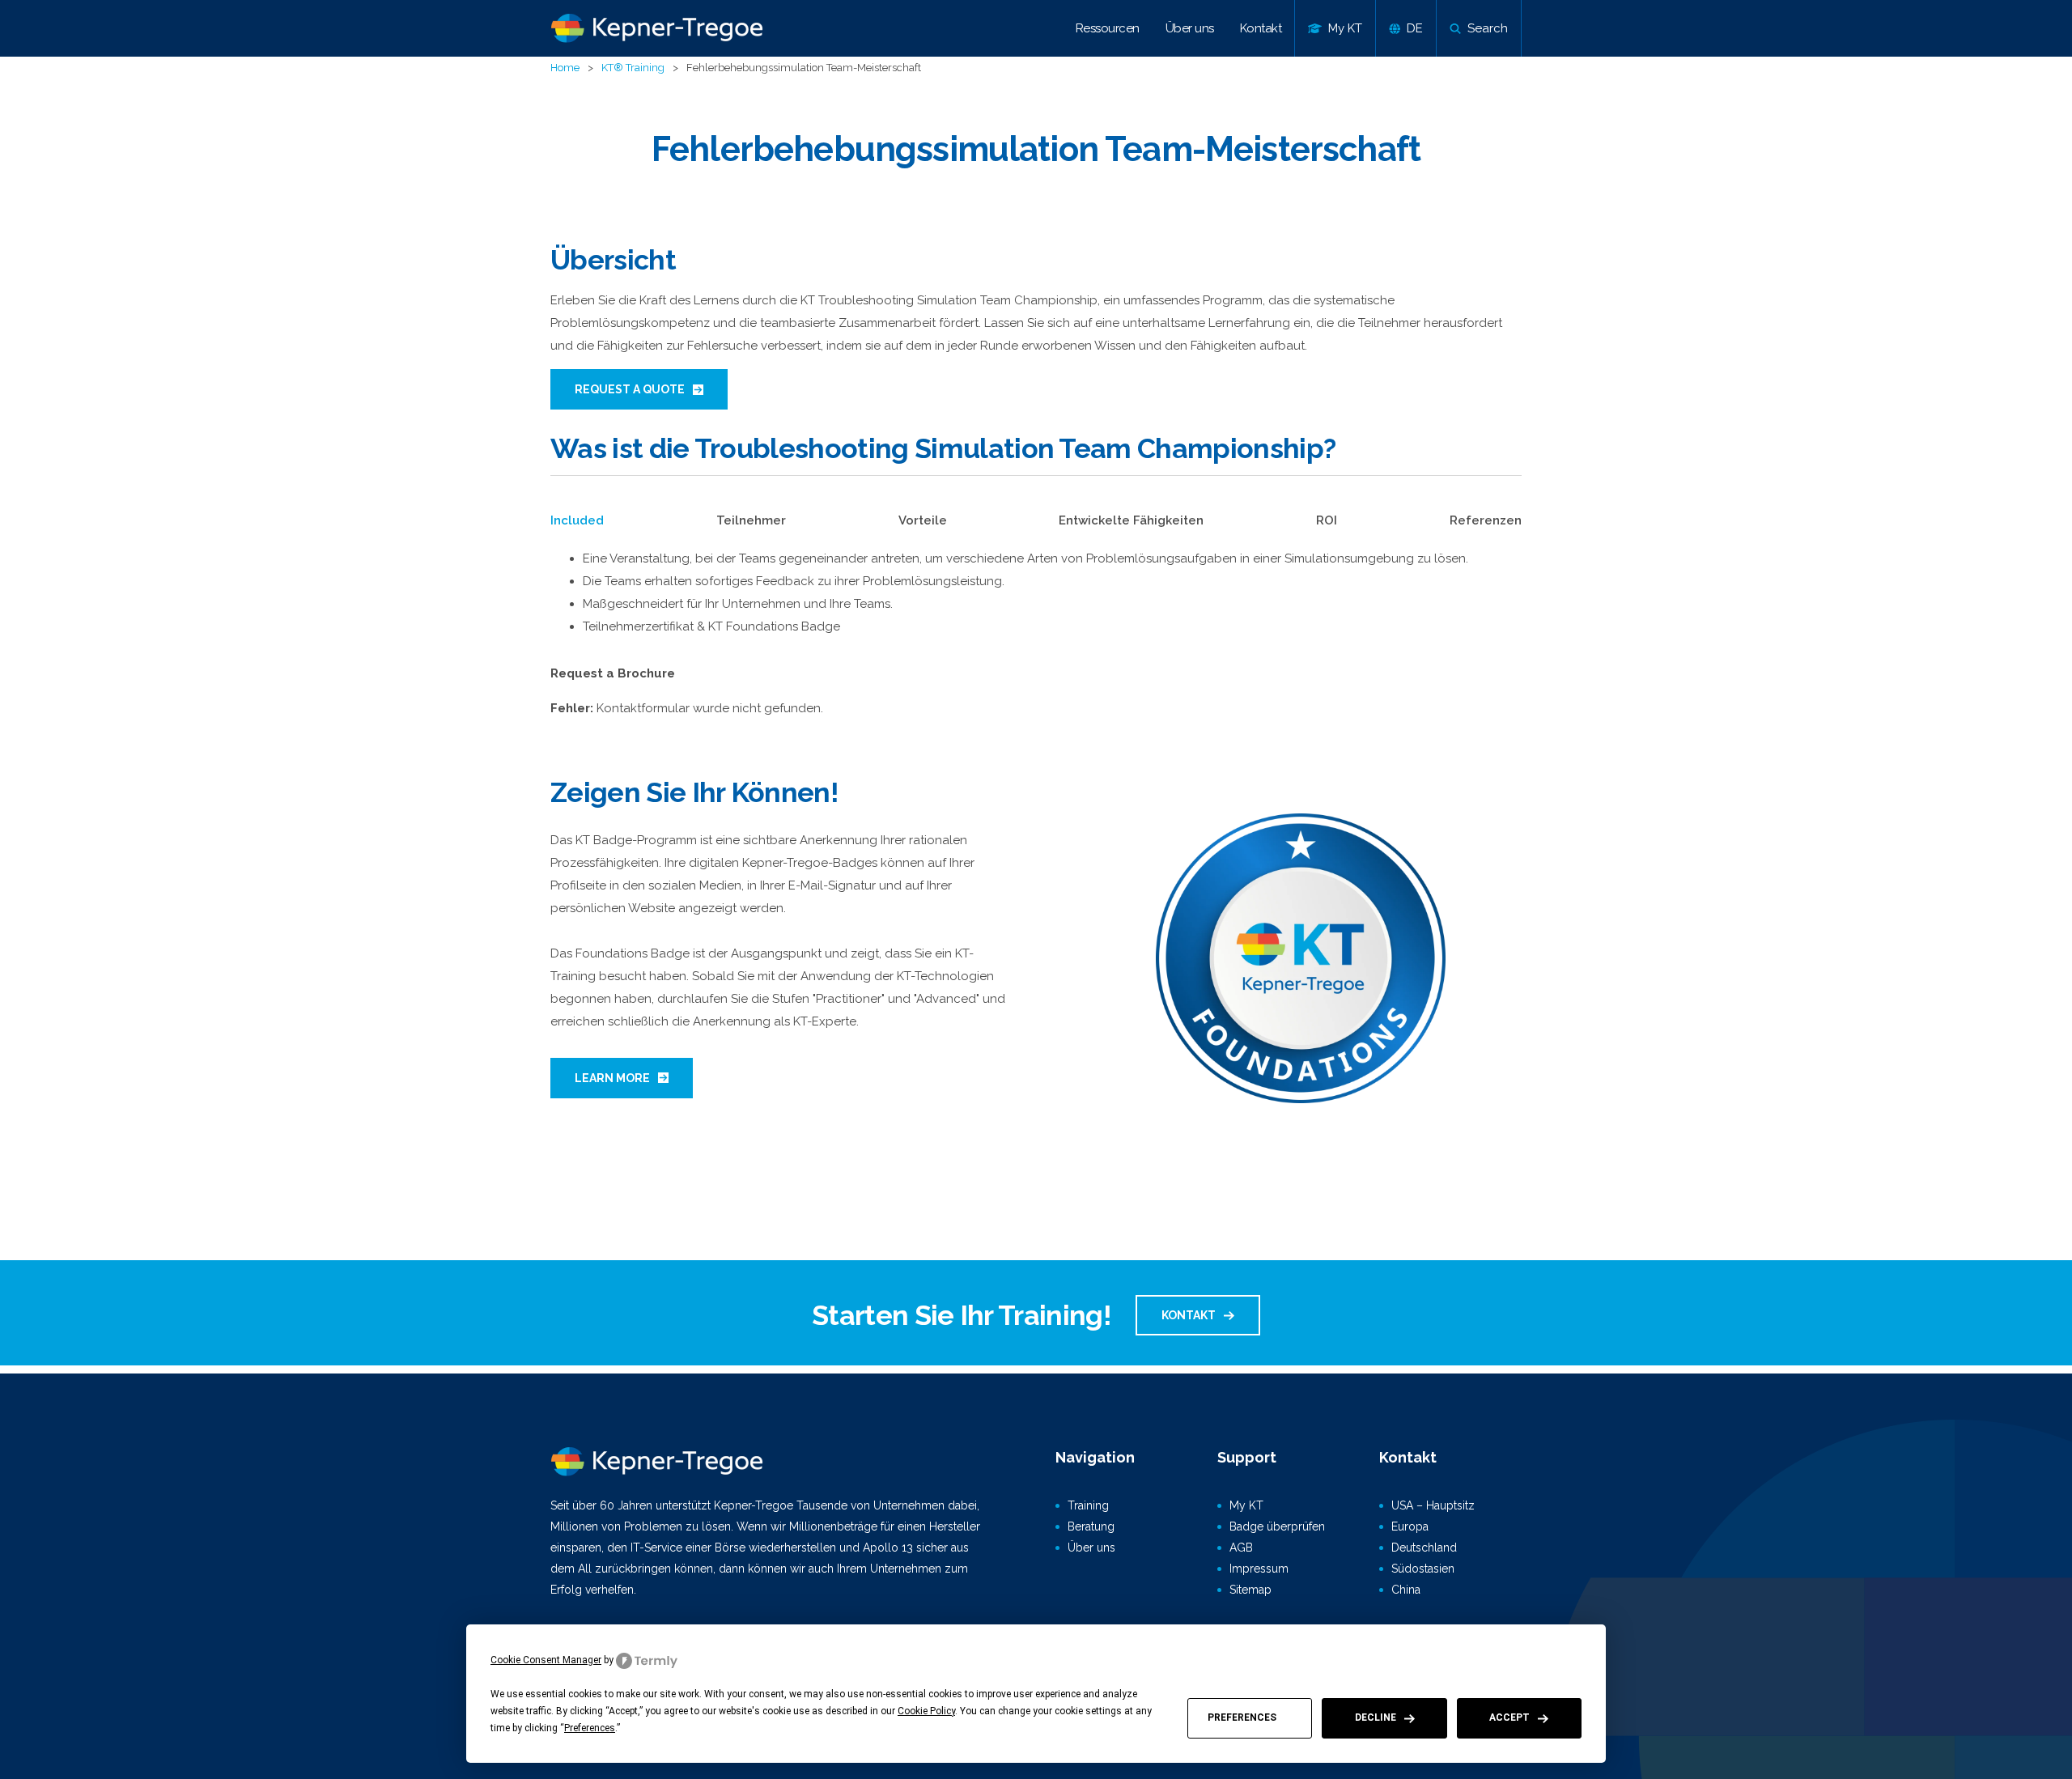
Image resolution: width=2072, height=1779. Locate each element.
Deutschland (1424, 1548)
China (1406, 1590)
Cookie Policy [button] (926, 1711)
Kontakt (1261, 28)
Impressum (1259, 1569)
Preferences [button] (590, 1728)
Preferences (1242, 1717)
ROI (1327, 520)
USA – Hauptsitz (1433, 1505)
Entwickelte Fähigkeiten (1131, 520)
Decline (1376, 1717)
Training (1088, 1505)
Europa (1410, 1526)
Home (565, 68)
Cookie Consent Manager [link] (546, 1660)
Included (577, 520)
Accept (1509, 1717)
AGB (1241, 1548)
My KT (1246, 1505)
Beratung (1091, 1526)
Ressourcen (1108, 28)
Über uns (1190, 28)
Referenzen (1486, 520)
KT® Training (633, 68)
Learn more (612, 1078)
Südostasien (1423, 1569)
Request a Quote (630, 389)
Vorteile (923, 520)
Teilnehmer (751, 520)
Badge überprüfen (1277, 1526)
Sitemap (1250, 1590)
